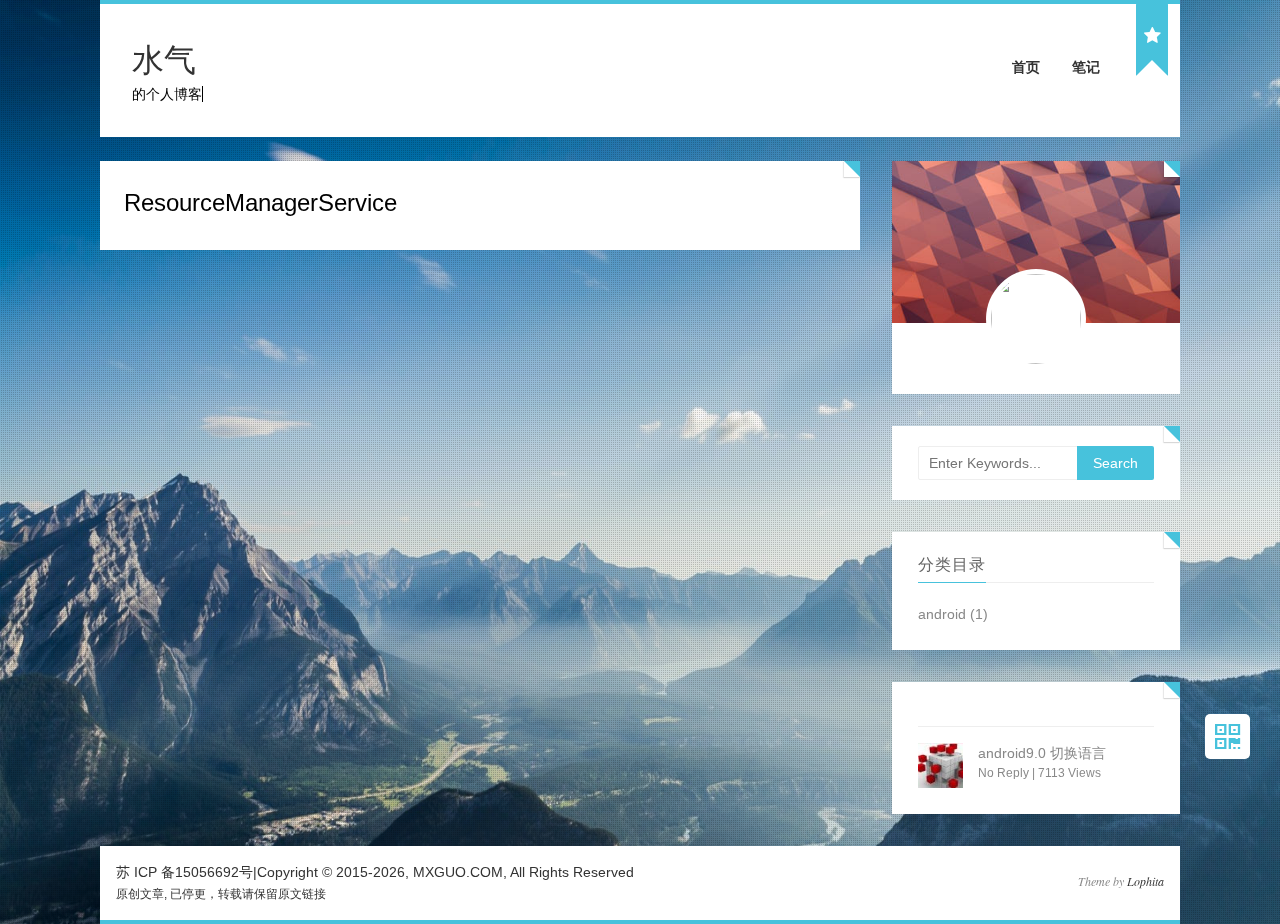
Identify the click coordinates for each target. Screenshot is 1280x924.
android (942, 614)
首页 (1026, 67)
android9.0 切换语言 (1042, 753)
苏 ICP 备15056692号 (184, 872)
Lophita (1145, 881)
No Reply (1003, 773)
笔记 (1086, 67)
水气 (164, 60)
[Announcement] (1152, 36)
